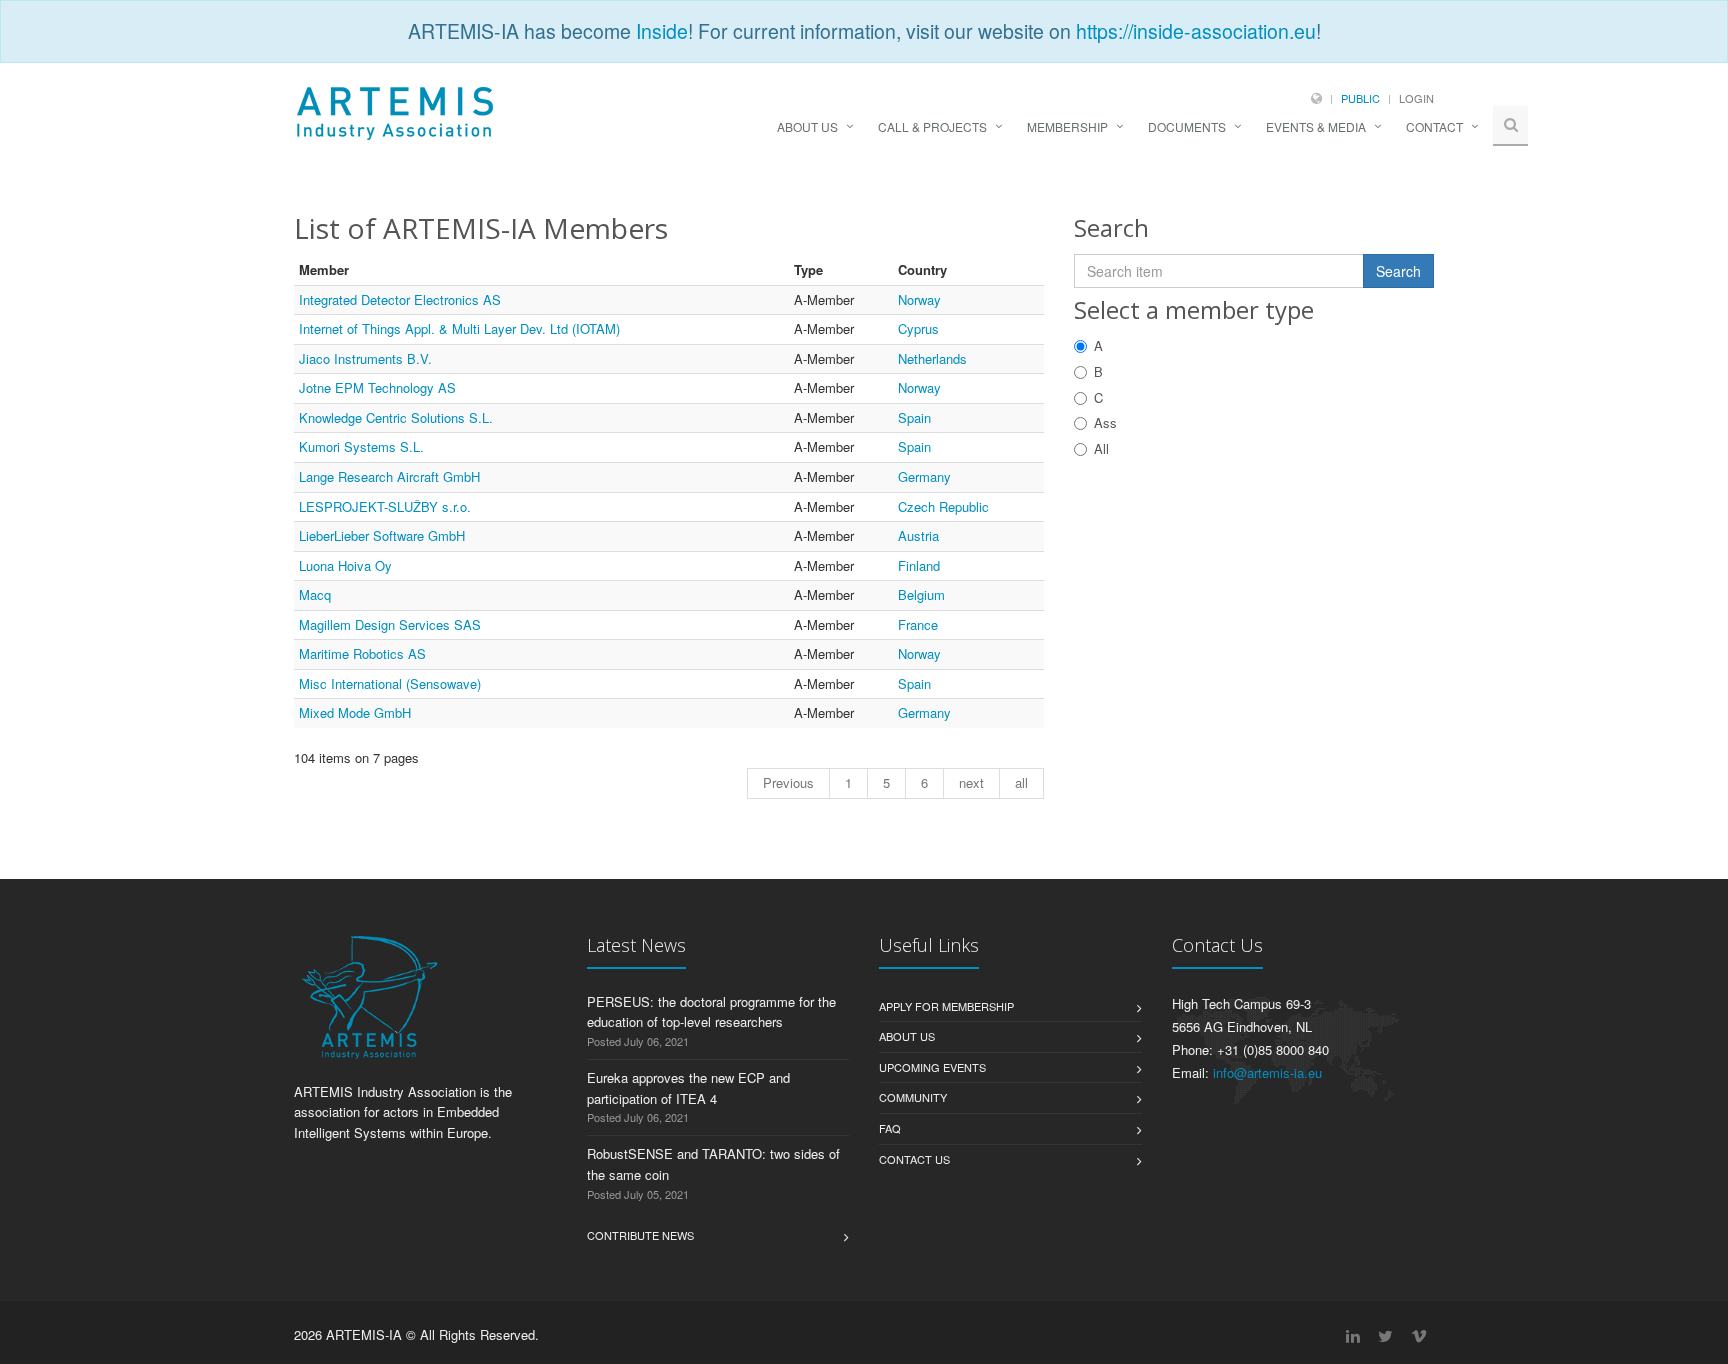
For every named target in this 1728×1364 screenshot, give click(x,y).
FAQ (890, 1128)
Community (913, 1097)
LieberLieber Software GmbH (382, 535)
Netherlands (932, 358)
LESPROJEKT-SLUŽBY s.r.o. (385, 506)
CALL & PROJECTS (932, 126)
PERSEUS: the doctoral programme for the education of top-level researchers (711, 1012)
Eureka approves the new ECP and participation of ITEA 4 (688, 1088)
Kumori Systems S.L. (361, 446)
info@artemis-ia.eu (1267, 1072)
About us (907, 1036)
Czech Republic (943, 506)
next (971, 782)
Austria (918, 535)
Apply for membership (946, 1006)
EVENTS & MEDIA (1316, 126)
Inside (662, 31)
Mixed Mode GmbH (355, 712)
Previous (788, 782)
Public (1360, 98)
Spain (914, 417)
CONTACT (1434, 126)
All (1101, 448)
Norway (919, 299)
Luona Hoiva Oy (345, 565)
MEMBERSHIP (1067, 126)
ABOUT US (807, 126)
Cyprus (918, 328)
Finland (919, 565)
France (918, 624)
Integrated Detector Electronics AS (400, 299)
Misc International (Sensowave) (390, 683)
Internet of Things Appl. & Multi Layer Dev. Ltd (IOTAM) (459, 328)
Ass (1105, 422)
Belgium (921, 594)
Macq (315, 594)
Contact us (914, 1159)
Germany (924, 476)
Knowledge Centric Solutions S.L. (396, 417)
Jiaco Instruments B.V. (365, 358)
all (1021, 782)
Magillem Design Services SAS (390, 624)
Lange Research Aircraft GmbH (389, 476)
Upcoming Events (932, 1067)
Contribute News (640, 1235)
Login (1416, 98)
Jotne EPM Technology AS (377, 387)
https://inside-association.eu (1196, 31)
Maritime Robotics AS (362, 653)
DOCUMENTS (1187, 126)
